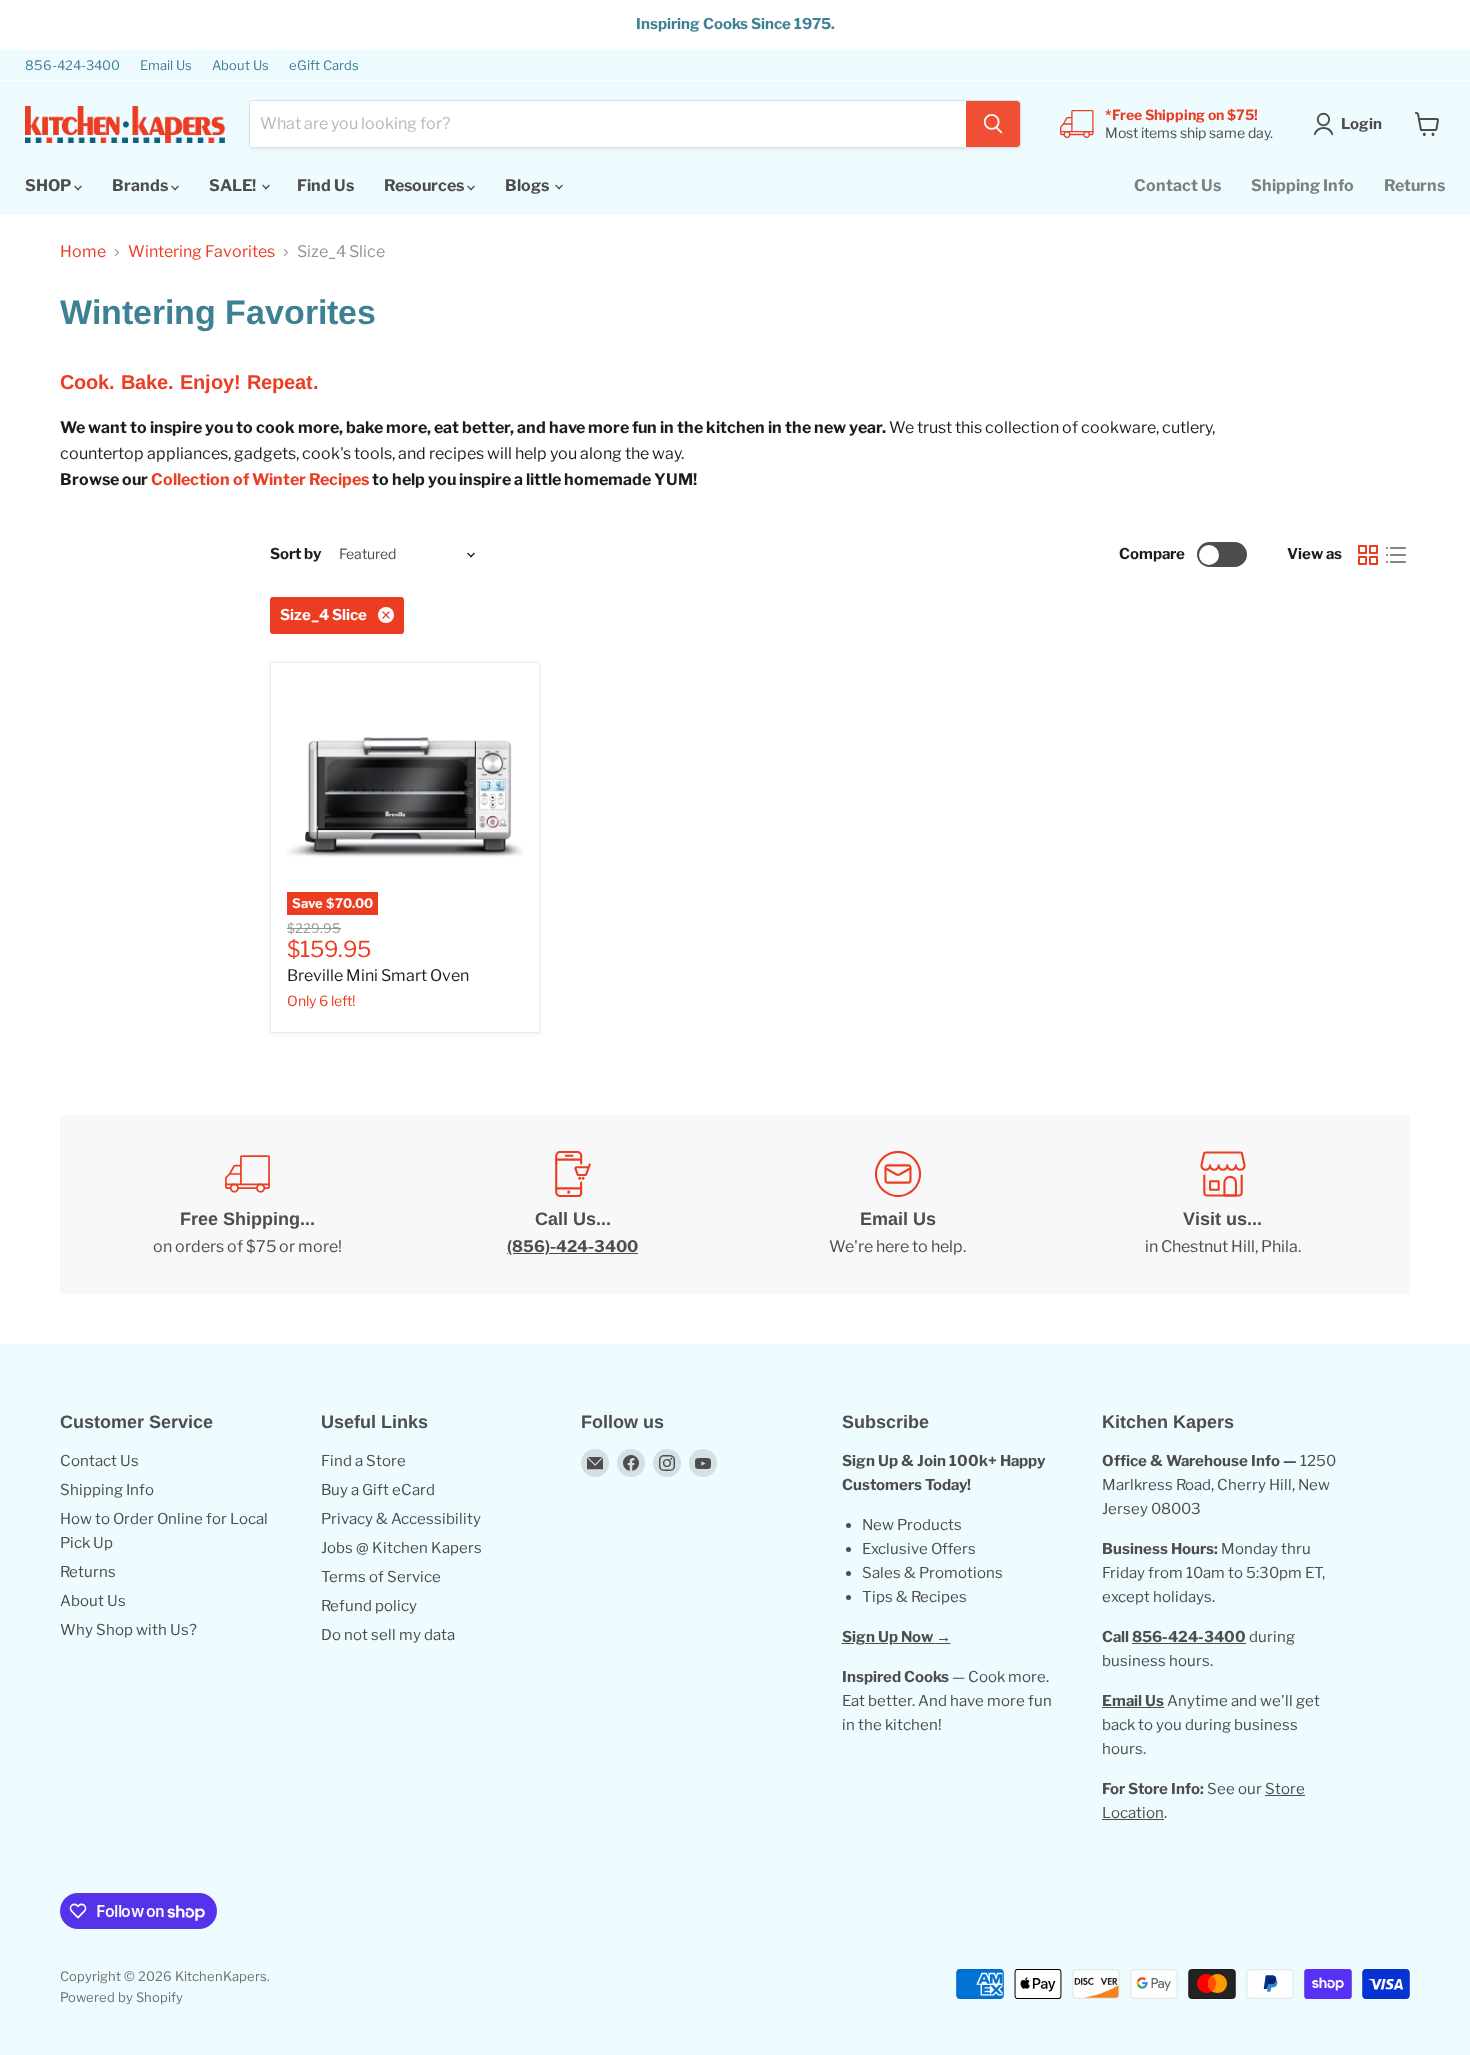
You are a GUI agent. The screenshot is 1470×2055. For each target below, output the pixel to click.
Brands (141, 185)
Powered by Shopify (121, 1997)
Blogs (528, 185)
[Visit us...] (1222, 1205)
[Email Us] (897, 1205)
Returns (1414, 185)
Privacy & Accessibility (401, 1519)
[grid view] (1368, 555)
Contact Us (1177, 185)
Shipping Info (1302, 185)
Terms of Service (381, 1577)
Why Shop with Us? (128, 1630)
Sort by (295, 554)
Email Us (166, 65)
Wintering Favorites (201, 252)
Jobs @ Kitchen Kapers (401, 1548)
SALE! (234, 185)
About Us (240, 65)
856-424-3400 (72, 65)
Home (83, 252)
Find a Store (363, 1461)
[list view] (1396, 555)
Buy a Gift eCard (378, 1490)
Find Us (325, 185)
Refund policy (369, 1606)
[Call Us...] (572, 1205)
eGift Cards (324, 65)
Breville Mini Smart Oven (378, 975)
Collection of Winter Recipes (260, 479)
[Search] (993, 124)
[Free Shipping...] (247, 1205)
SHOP (49, 185)
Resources (425, 185)
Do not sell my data (388, 1635)
